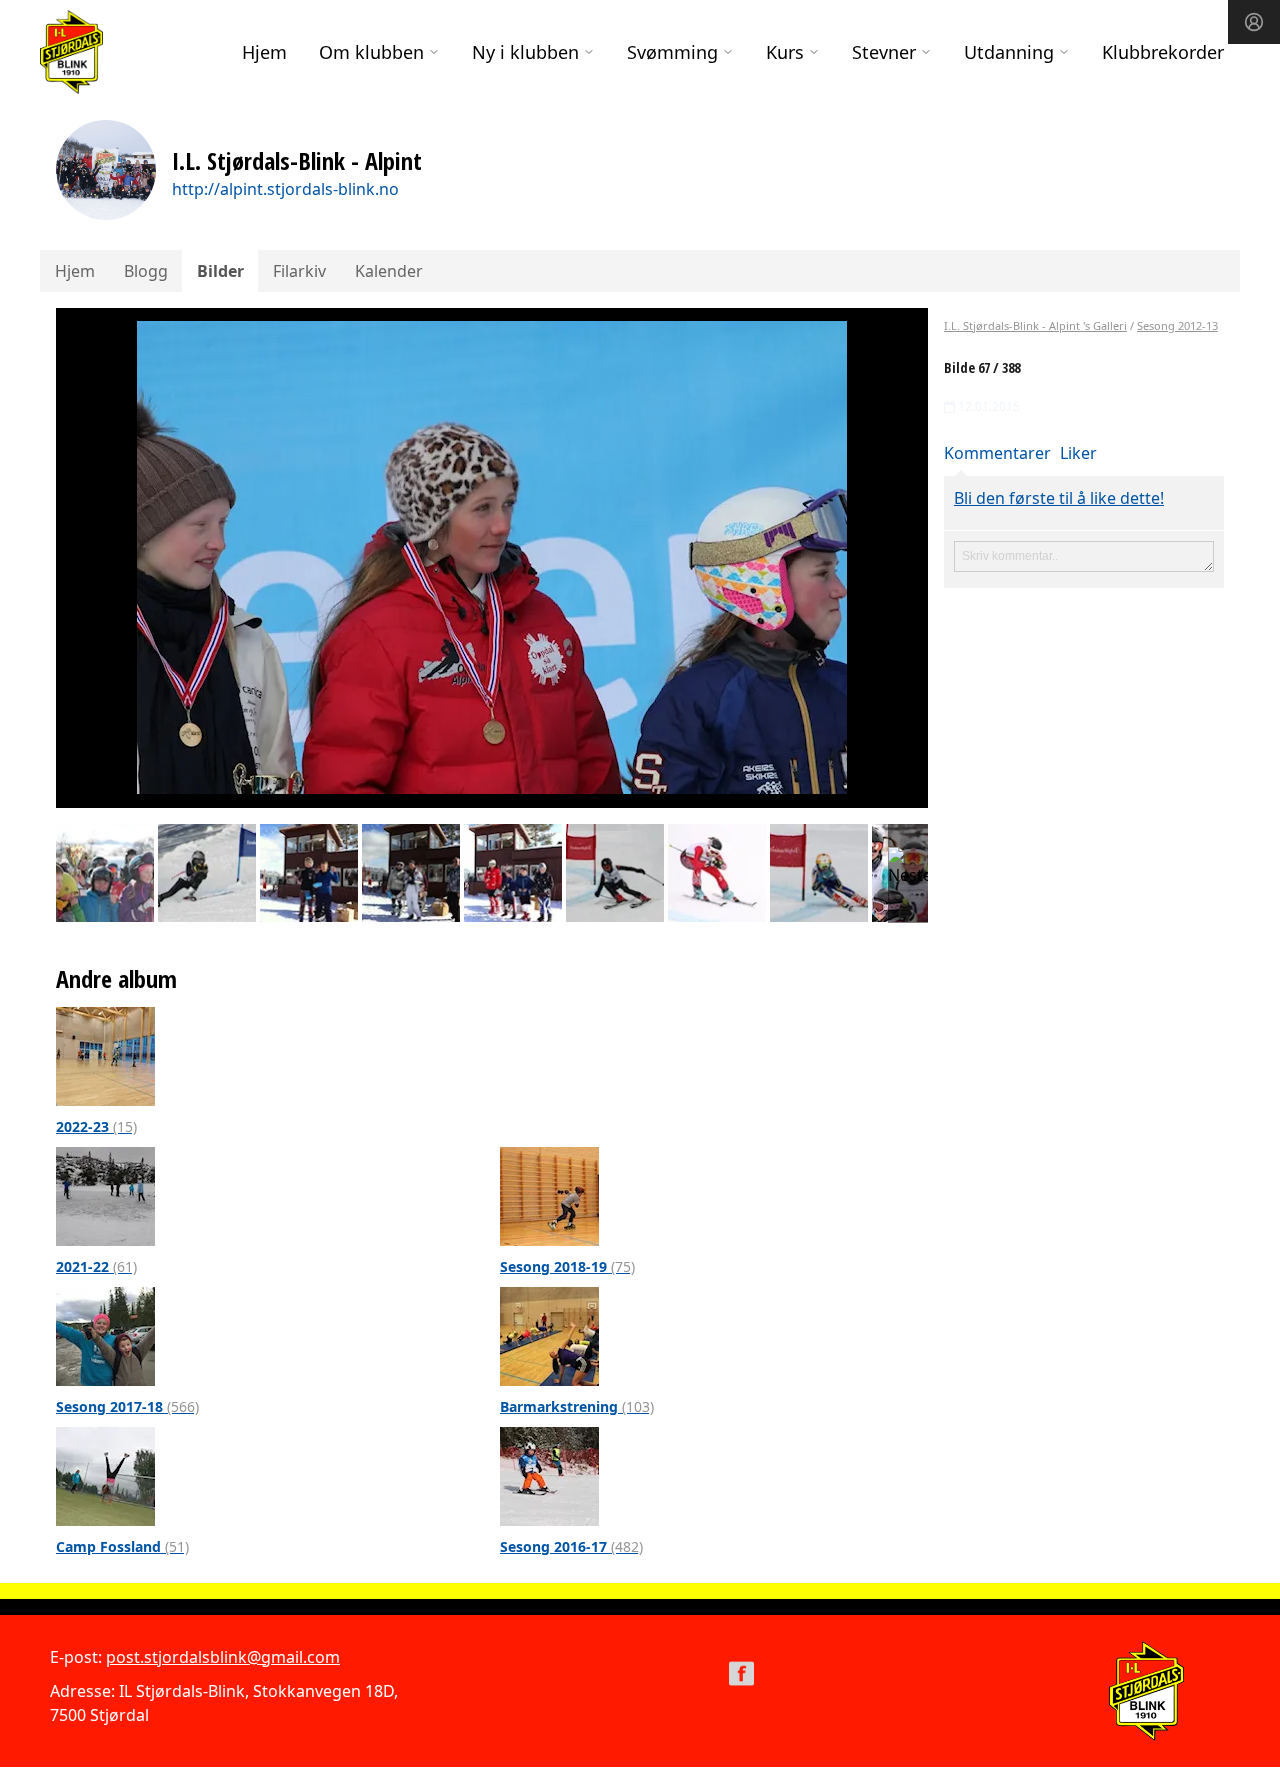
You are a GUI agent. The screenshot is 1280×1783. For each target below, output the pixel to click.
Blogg (146, 271)
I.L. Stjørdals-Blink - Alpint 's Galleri (1035, 325)
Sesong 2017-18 (127, 1406)
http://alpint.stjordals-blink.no (285, 189)
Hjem (264, 52)
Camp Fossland (122, 1546)
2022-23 (96, 1126)
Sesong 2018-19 (567, 1266)
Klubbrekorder (1163, 52)
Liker (1078, 453)
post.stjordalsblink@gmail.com (223, 1657)
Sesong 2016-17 (571, 1546)
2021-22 (96, 1266)
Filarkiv (299, 271)
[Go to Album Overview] (105, 1055)
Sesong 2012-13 (1177, 325)
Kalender (389, 271)
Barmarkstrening (577, 1406)
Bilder (220, 271)
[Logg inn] (1254, 22)
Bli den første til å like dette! (1059, 498)
